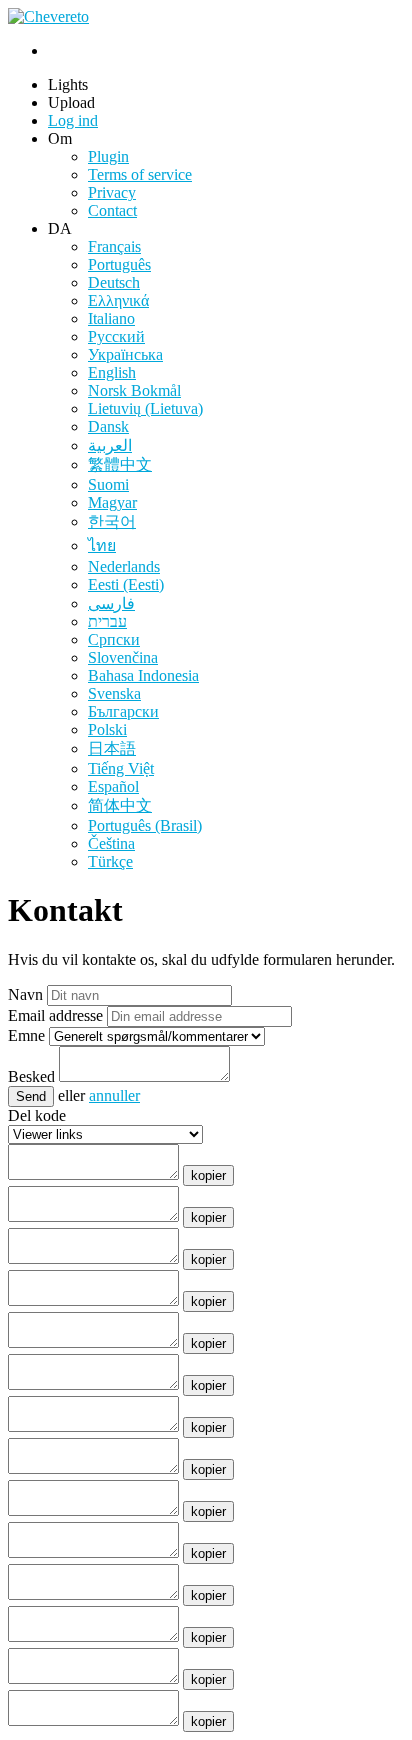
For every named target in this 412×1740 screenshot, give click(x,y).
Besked (31, 1076)
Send (31, 1096)
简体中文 (120, 805)
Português (119, 264)
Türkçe (110, 861)
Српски (114, 639)
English (112, 372)
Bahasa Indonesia (143, 675)
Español (113, 786)
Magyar (112, 502)
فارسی (111, 603)
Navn (25, 994)
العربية (110, 445)
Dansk (108, 426)
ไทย (102, 545)
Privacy (112, 192)
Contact (112, 210)
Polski (107, 729)
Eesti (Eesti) (126, 584)
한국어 (112, 521)
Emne (26, 1035)
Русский (116, 336)
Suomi (108, 484)
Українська (125, 354)
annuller (114, 1095)
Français (114, 246)
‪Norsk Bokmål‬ (134, 390)
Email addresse (55, 1015)
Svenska (114, 693)
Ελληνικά (118, 300)
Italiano (111, 318)
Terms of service (140, 174)
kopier (208, 1175)
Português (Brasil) (145, 825)
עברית (107, 621)
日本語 (112, 748)
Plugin (108, 156)
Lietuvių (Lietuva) (145, 408)
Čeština (111, 843)
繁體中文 (120, 464)
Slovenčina (123, 657)
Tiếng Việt (121, 768)
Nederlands (124, 566)
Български (123, 711)
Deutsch (114, 282)
